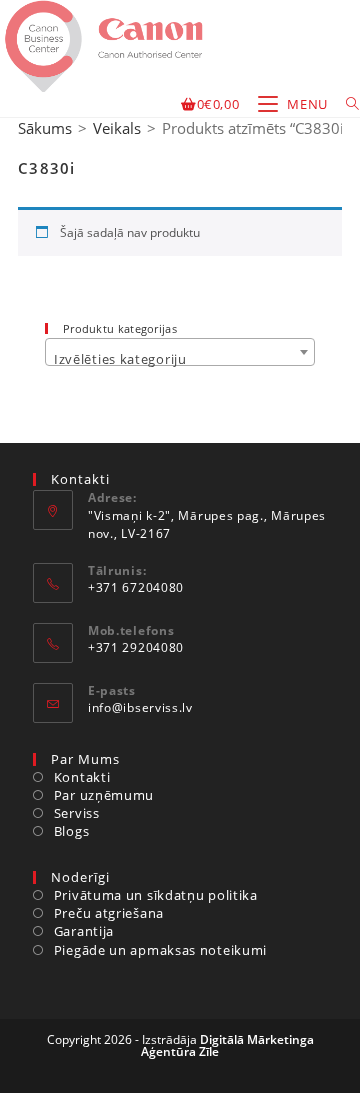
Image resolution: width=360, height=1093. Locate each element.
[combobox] (180, 352)
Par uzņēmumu (104, 795)
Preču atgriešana (109, 913)
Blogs (71, 831)
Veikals (117, 128)
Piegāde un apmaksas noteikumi (160, 950)
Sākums (45, 128)
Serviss (77, 813)
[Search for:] (345, 104)
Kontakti (82, 777)
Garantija (84, 931)
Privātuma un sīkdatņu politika (156, 895)
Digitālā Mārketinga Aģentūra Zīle (227, 1045)
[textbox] (180, 359)
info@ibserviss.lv (140, 707)
